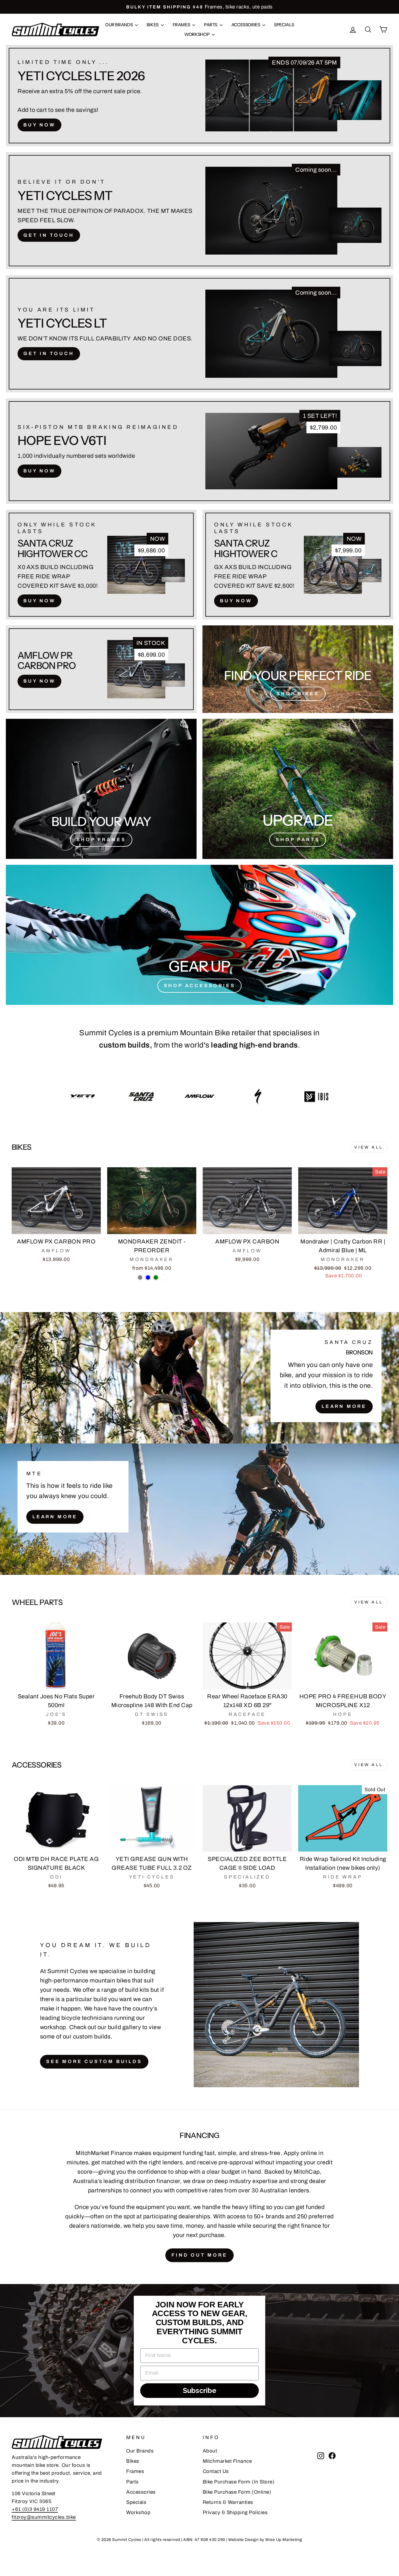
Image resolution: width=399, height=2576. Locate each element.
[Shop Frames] (101, 789)
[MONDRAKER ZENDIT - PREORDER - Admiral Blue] (148, 1277)
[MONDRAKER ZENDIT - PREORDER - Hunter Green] (156, 1277)
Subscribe (200, 2390)
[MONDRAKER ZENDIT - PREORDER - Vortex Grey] (140, 1277)
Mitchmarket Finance (227, 2461)
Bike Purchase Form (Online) (237, 2492)
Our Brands (119, 25)
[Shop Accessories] (199, 935)
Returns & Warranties (228, 2502)
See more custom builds (94, 2061)
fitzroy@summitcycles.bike (44, 2517)
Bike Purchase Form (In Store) (239, 2482)
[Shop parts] (298, 789)
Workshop (197, 34)
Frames (182, 25)
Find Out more (199, 2255)
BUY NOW (39, 471)
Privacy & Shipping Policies (235, 2512)
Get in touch (49, 235)
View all (369, 1147)
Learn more (55, 1517)
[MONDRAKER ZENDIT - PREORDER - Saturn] (164, 1277)
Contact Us (216, 2471)
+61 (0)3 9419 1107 (35, 2509)
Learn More (344, 1406)
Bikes (153, 25)
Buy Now (39, 125)
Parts (211, 25)
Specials (284, 25)
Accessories (246, 25)
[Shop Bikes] (298, 669)
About (210, 2451)
